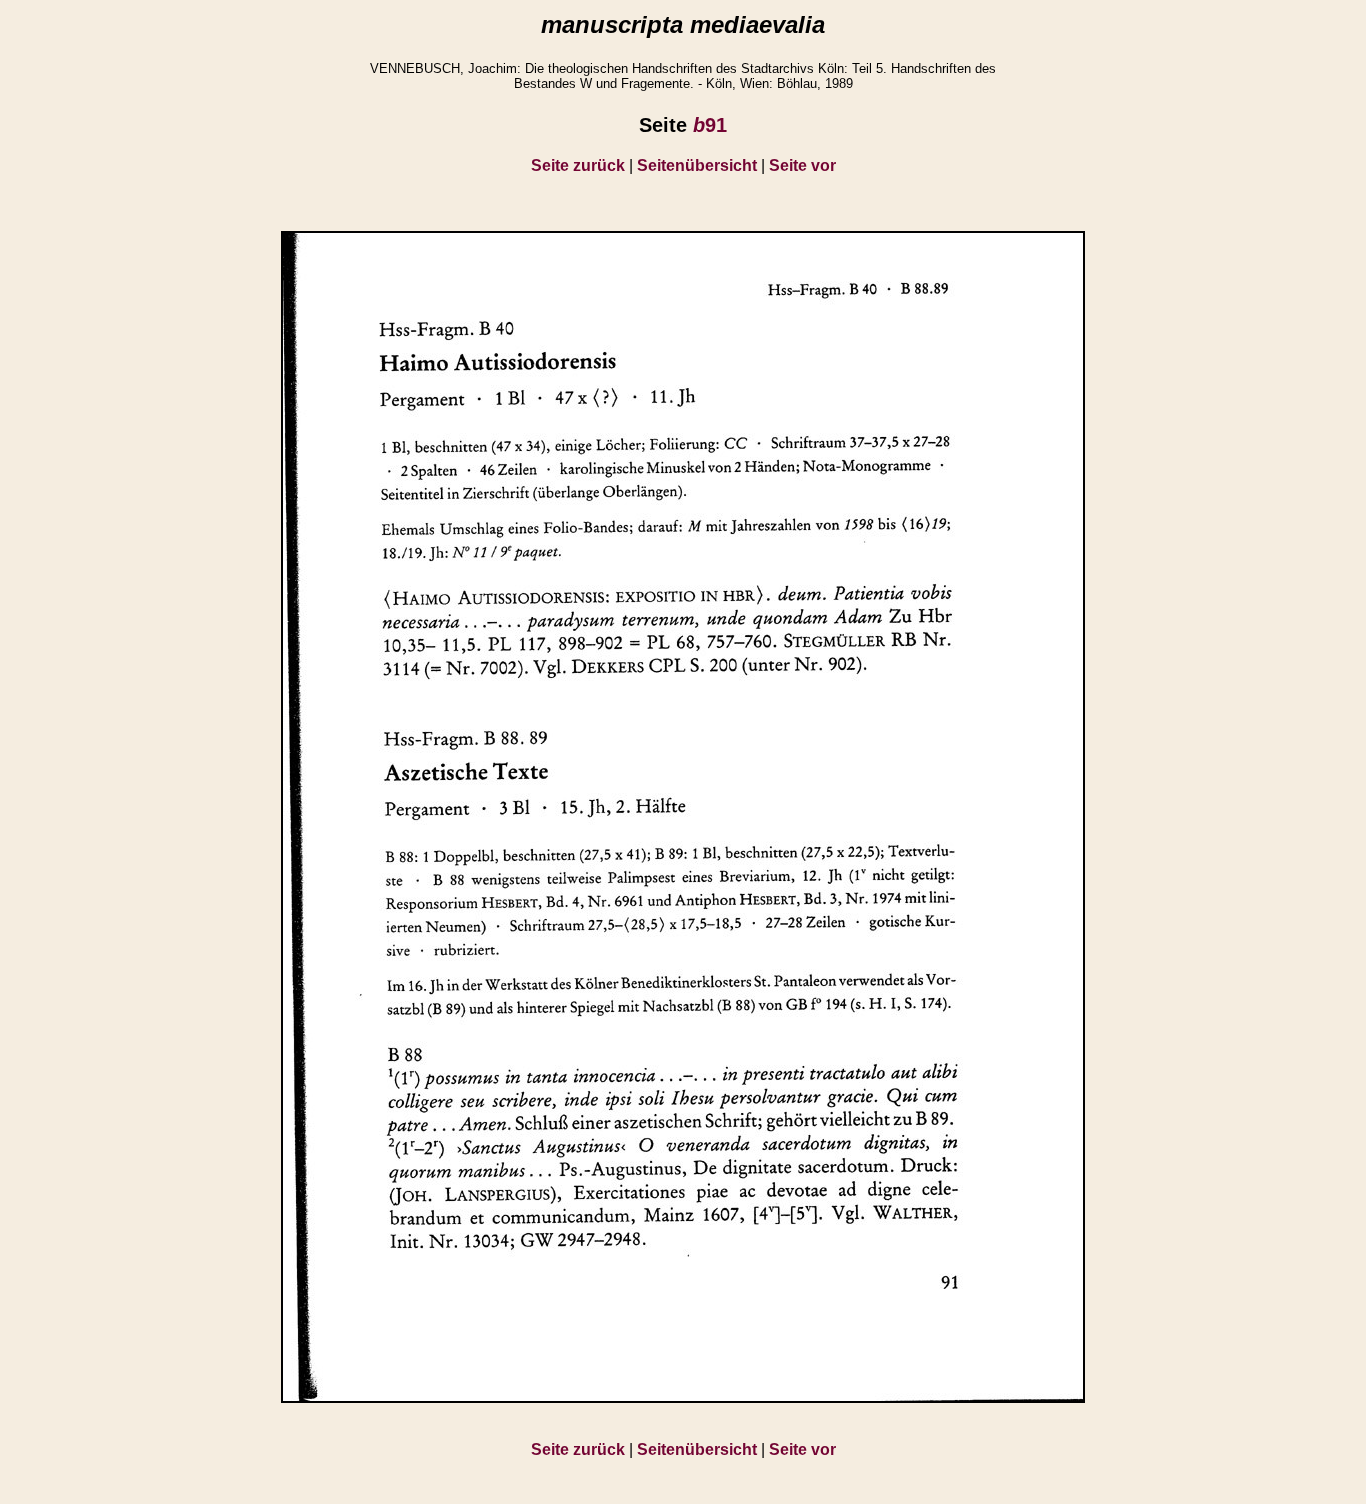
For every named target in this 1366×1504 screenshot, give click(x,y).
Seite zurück (578, 165)
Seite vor (802, 165)
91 (710, 125)
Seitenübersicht (697, 165)
